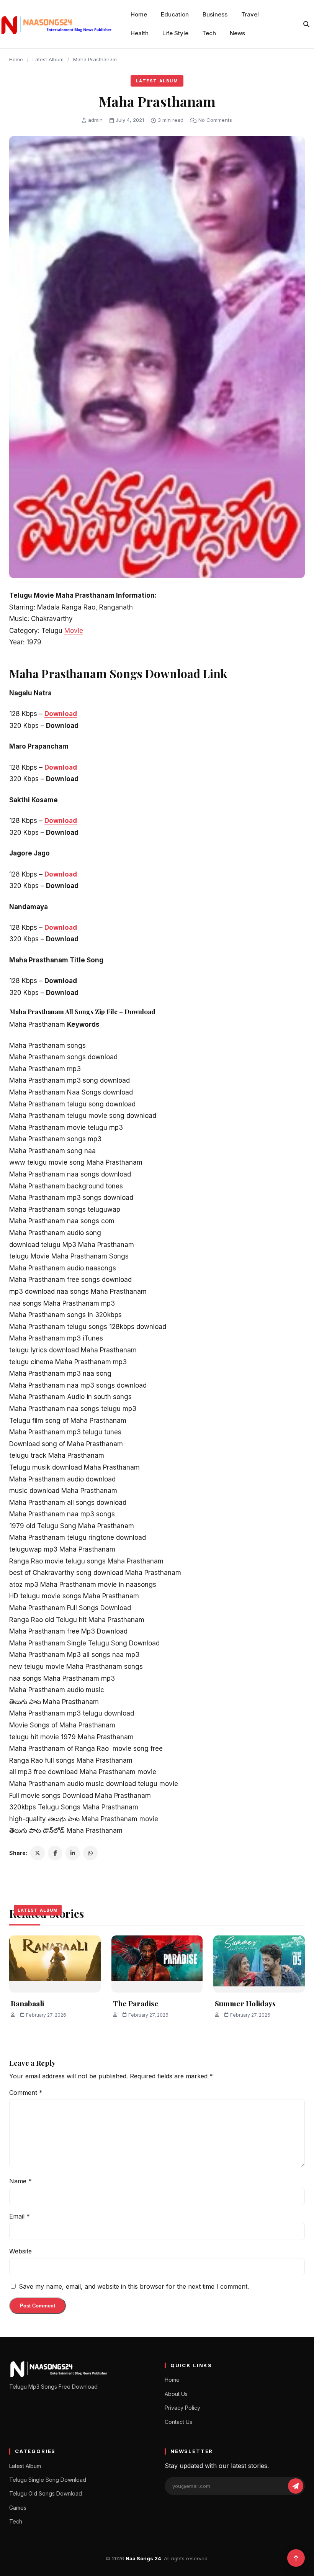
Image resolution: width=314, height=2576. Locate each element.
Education (175, 14)
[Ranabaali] (55, 1964)
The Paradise (136, 2003)
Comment (26, 2093)
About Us (176, 2394)
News (237, 33)
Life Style (175, 33)
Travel (250, 14)
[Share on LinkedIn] (73, 1853)
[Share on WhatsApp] (90, 1853)
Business (215, 14)
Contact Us (178, 2422)
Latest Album (48, 59)
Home (139, 14)
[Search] (306, 24)
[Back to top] (296, 2558)
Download (61, 714)
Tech (209, 33)
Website (20, 2251)
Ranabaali (27, 2003)
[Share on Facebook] (55, 1853)
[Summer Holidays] (259, 1964)
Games (18, 2508)
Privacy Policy (182, 2408)
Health (140, 33)
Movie (74, 631)
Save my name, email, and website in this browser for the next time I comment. (134, 2286)
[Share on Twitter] (38, 1853)
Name (20, 2181)
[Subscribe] (296, 2486)
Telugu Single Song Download (48, 2480)
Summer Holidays (245, 2003)
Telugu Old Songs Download (46, 2493)
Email (20, 2216)
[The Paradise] (157, 1964)
